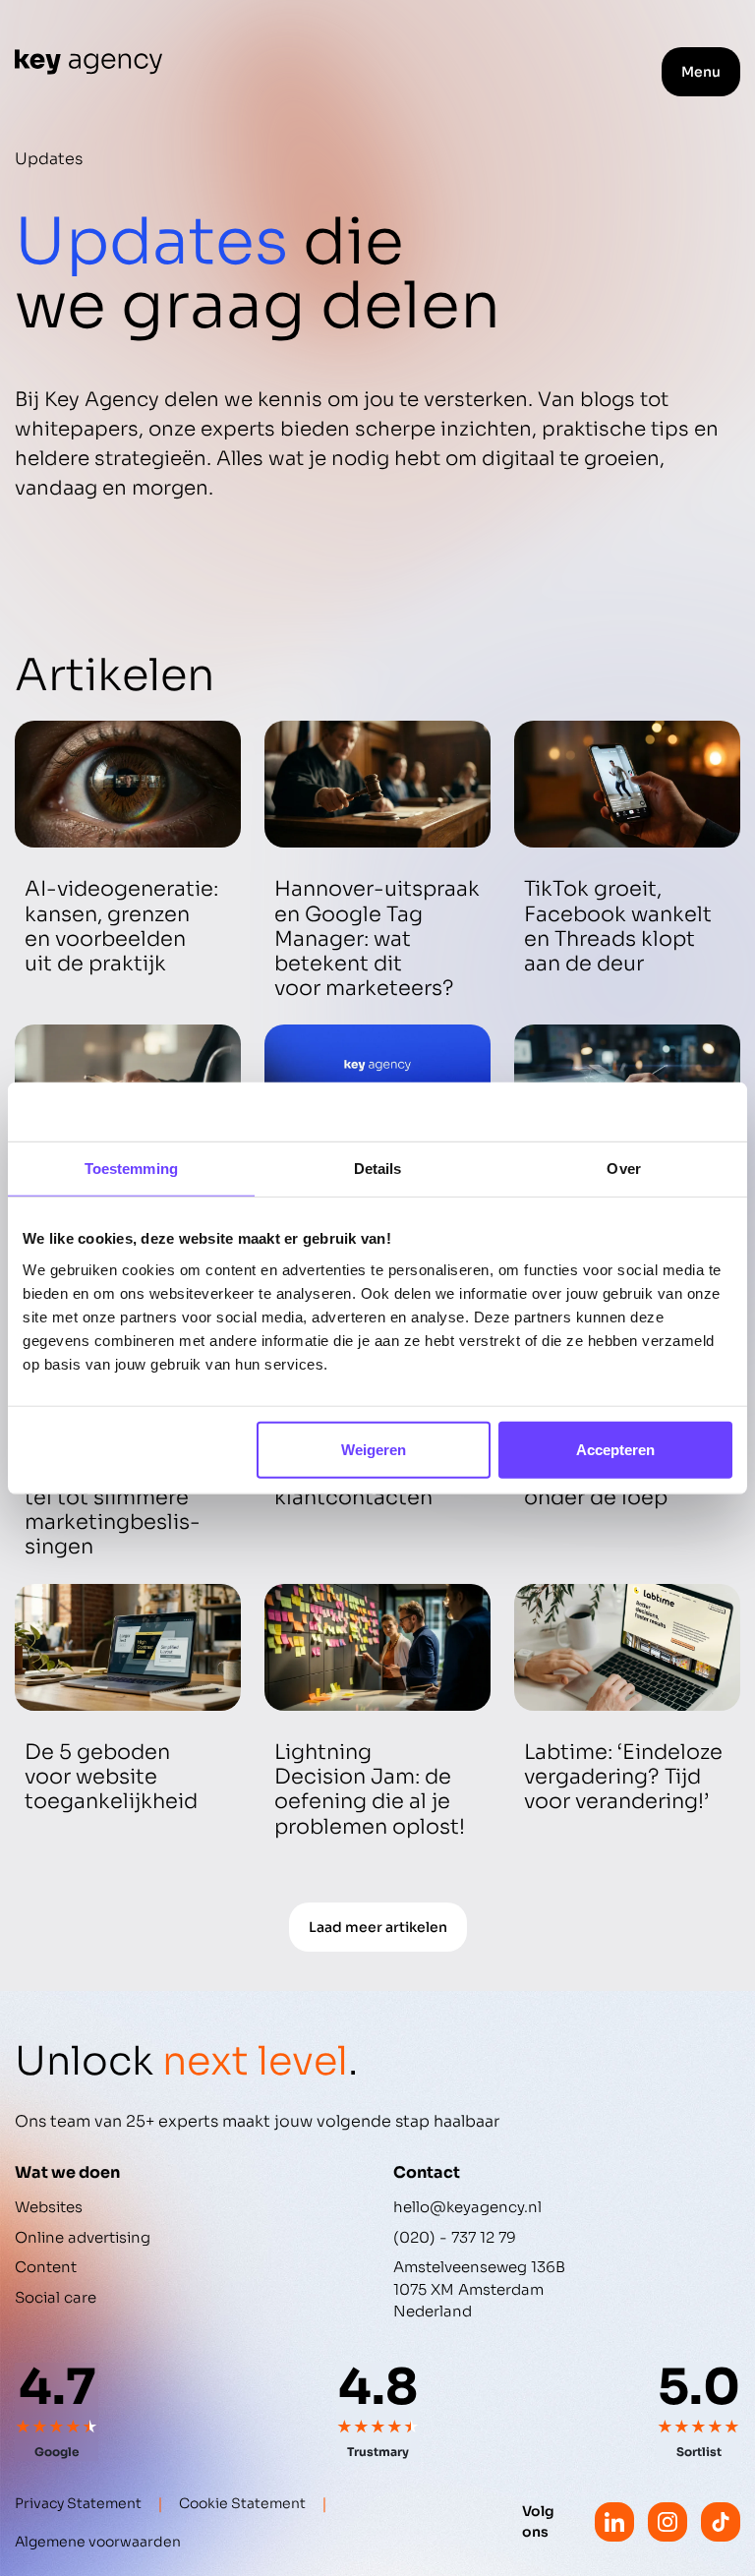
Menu (701, 72)
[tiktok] (721, 2522)
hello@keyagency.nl (467, 2207)
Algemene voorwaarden (98, 2542)
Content (46, 2267)
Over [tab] (623, 1169)
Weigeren (374, 1449)
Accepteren (615, 1449)
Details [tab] (378, 1169)
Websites (49, 2207)
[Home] (88, 62)
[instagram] (668, 2522)
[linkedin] (614, 2522)
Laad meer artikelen (378, 1927)
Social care (56, 2297)
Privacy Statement (78, 2503)
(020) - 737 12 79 (455, 2237)
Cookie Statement (242, 2503)
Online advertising (83, 2237)
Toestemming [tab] (131, 1169)
